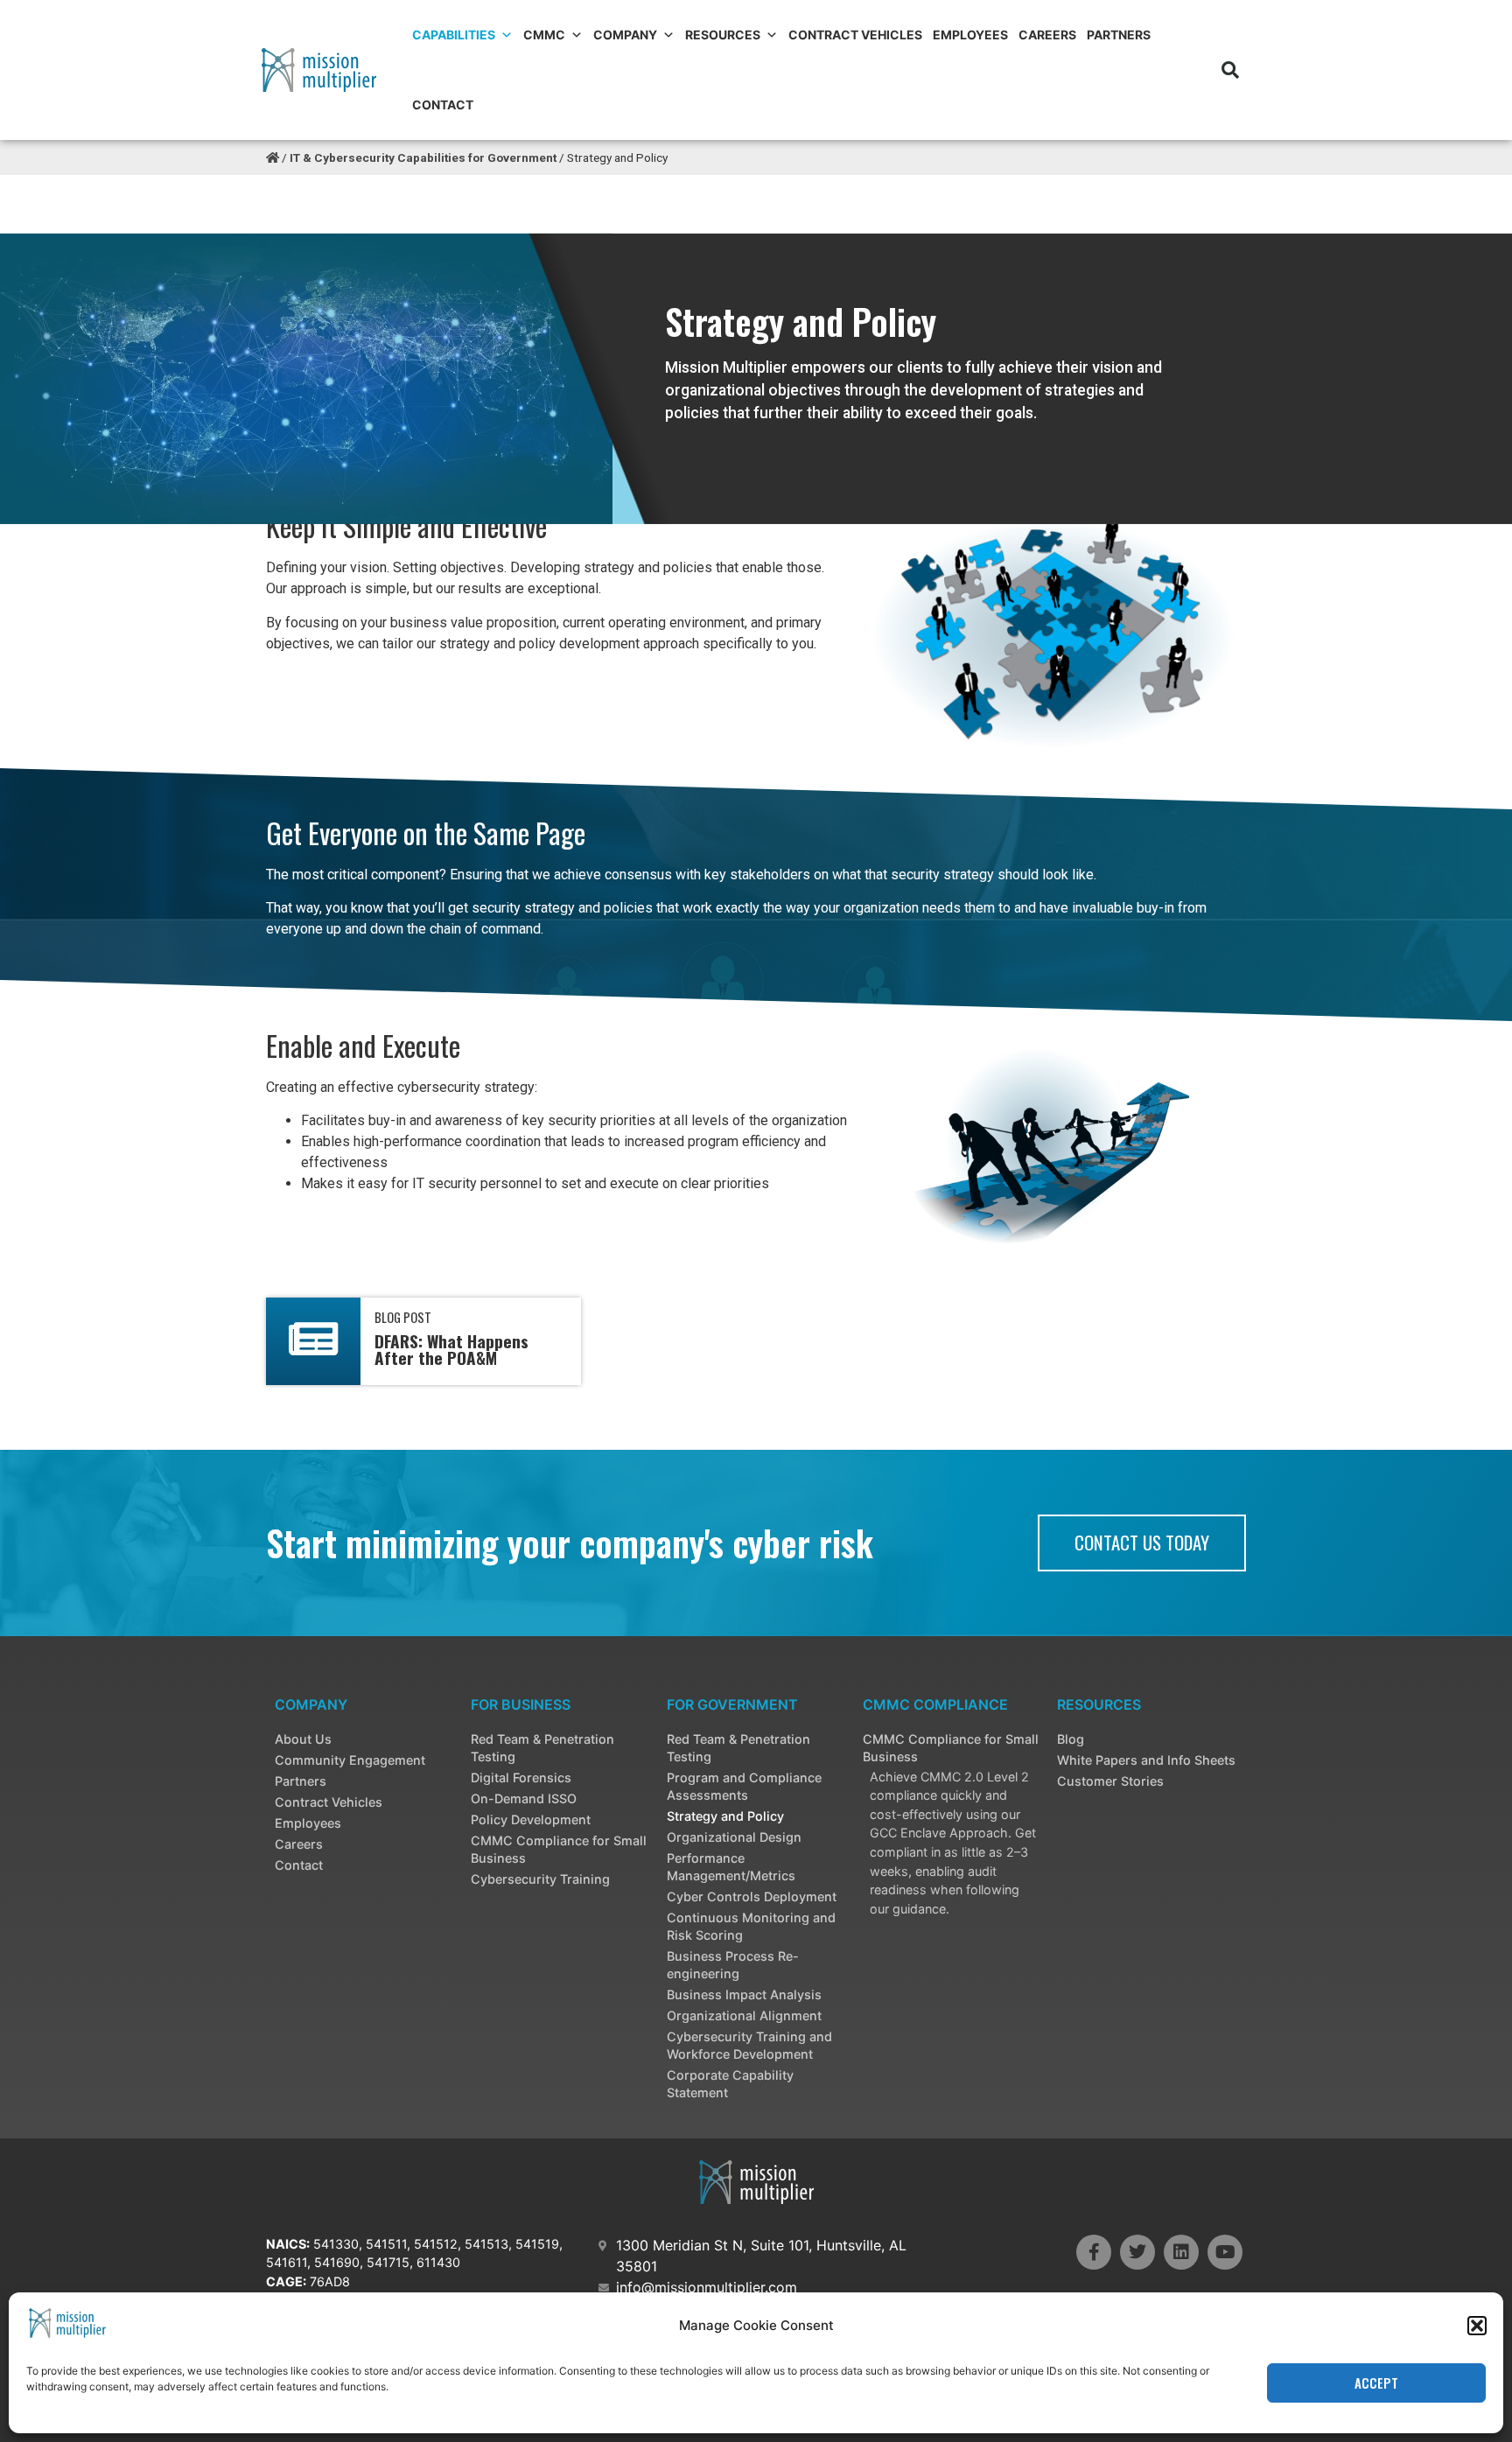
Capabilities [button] (454, 35)
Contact (443, 105)
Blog (1071, 1739)
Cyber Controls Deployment (752, 1896)
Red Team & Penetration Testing (542, 1748)
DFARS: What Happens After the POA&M (451, 1349)
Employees (970, 35)
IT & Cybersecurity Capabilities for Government (423, 157)
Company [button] (625, 35)
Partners (1119, 35)
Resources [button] (723, 35)
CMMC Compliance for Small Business (559, 1849)
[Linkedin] (1181, 2252)
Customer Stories (1110, 1781)
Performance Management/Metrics (731, 1867)
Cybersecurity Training (540, 1879)
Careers (1047, 35)
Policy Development (531, 1819)
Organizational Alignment (744, 2015)
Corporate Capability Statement (730, 2084)
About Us (303, 1739)
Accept (1376, 2383)
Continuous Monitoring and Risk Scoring (751, 1926)
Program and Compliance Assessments (744, 1786)
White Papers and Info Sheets (1146, 1760)
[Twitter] (1137, 2252)
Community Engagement (350, 1760)
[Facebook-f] (1094, 2252)
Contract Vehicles (855, 35)
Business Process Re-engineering (733, 1965)
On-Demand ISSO (524, 1798)
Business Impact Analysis (744, 1994)
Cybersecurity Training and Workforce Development (749, 2045)
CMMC (544, 35)
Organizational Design (734, 1837)
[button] (1477, 2326)
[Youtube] (1225, 2252)
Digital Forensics (521, 1777)
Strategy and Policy (725, 1816)
